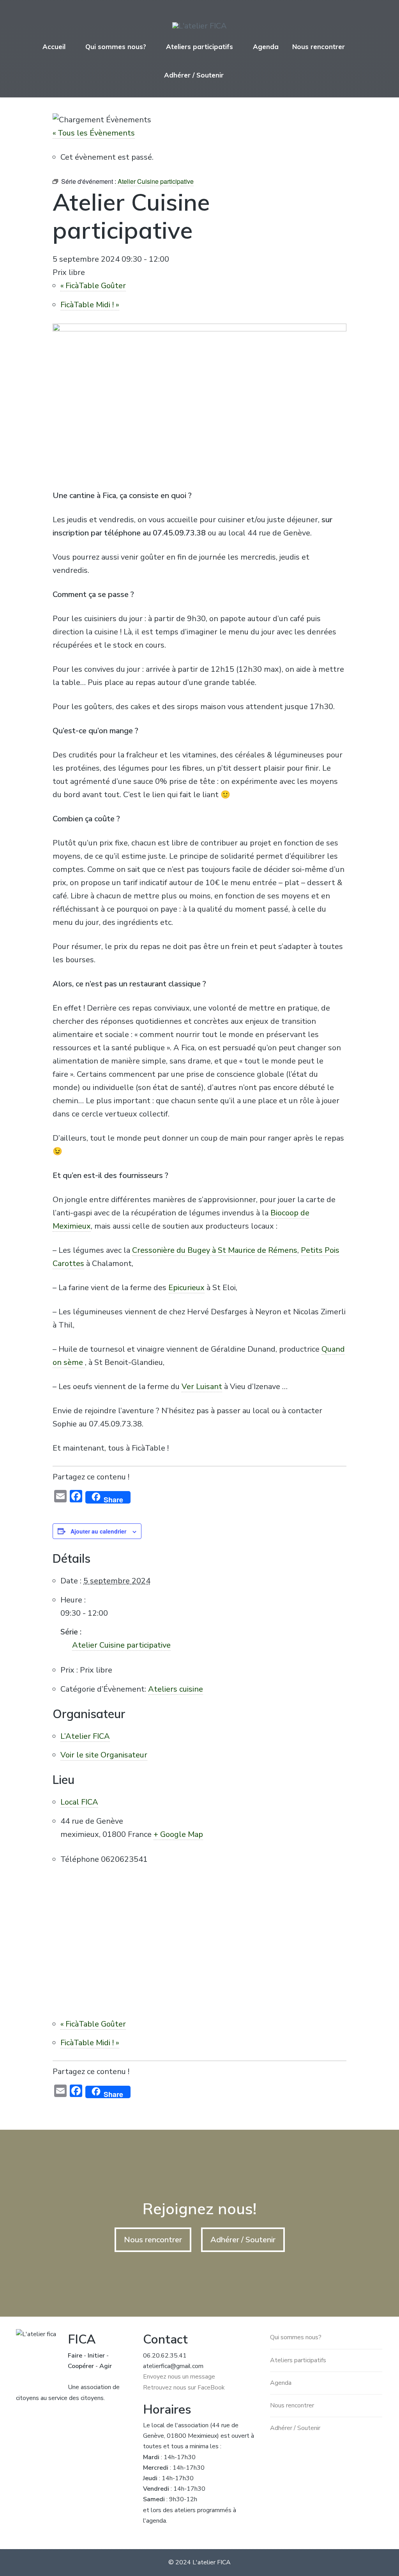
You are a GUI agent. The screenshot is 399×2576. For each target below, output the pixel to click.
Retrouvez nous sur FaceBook (184, 2388)
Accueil (54, 47)
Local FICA (79, 1802)
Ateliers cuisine (176, 1689)
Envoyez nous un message (179, 2377)
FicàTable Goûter (93, 286)
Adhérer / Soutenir (194, 75)
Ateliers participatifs (199, 47)
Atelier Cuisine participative (121, 1645)
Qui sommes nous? (116, 47)
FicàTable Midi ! (90, 305)
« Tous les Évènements (94, 133)
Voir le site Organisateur (104, 1755)
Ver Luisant (202, 1387)
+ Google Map (178, 1834)
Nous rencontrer (319, 47)
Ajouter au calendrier (98, 1531)
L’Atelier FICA (85, 1736)
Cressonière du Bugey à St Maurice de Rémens (215, 1250)
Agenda (266, 47)
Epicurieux (186, 1288)
